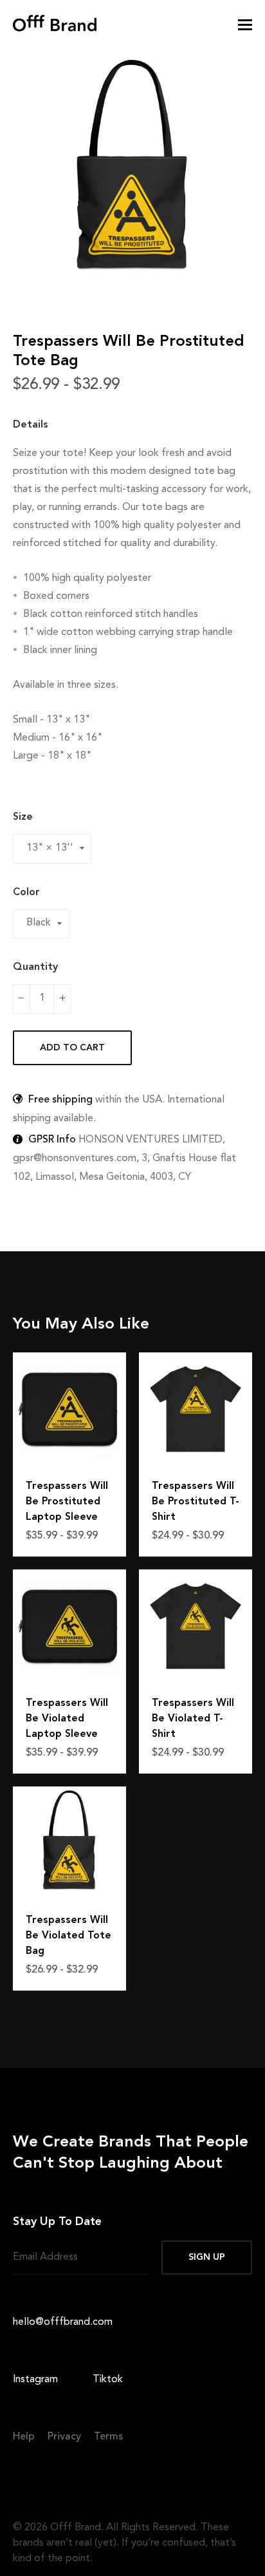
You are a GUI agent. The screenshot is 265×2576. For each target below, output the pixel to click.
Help (24, 2437)
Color (26, 893)
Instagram (35, 2381)
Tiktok (108, 2381)
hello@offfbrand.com (63, 2322)
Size (23, 817)
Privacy (64, 2437)
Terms (108, 2437)
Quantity (35, 967)
